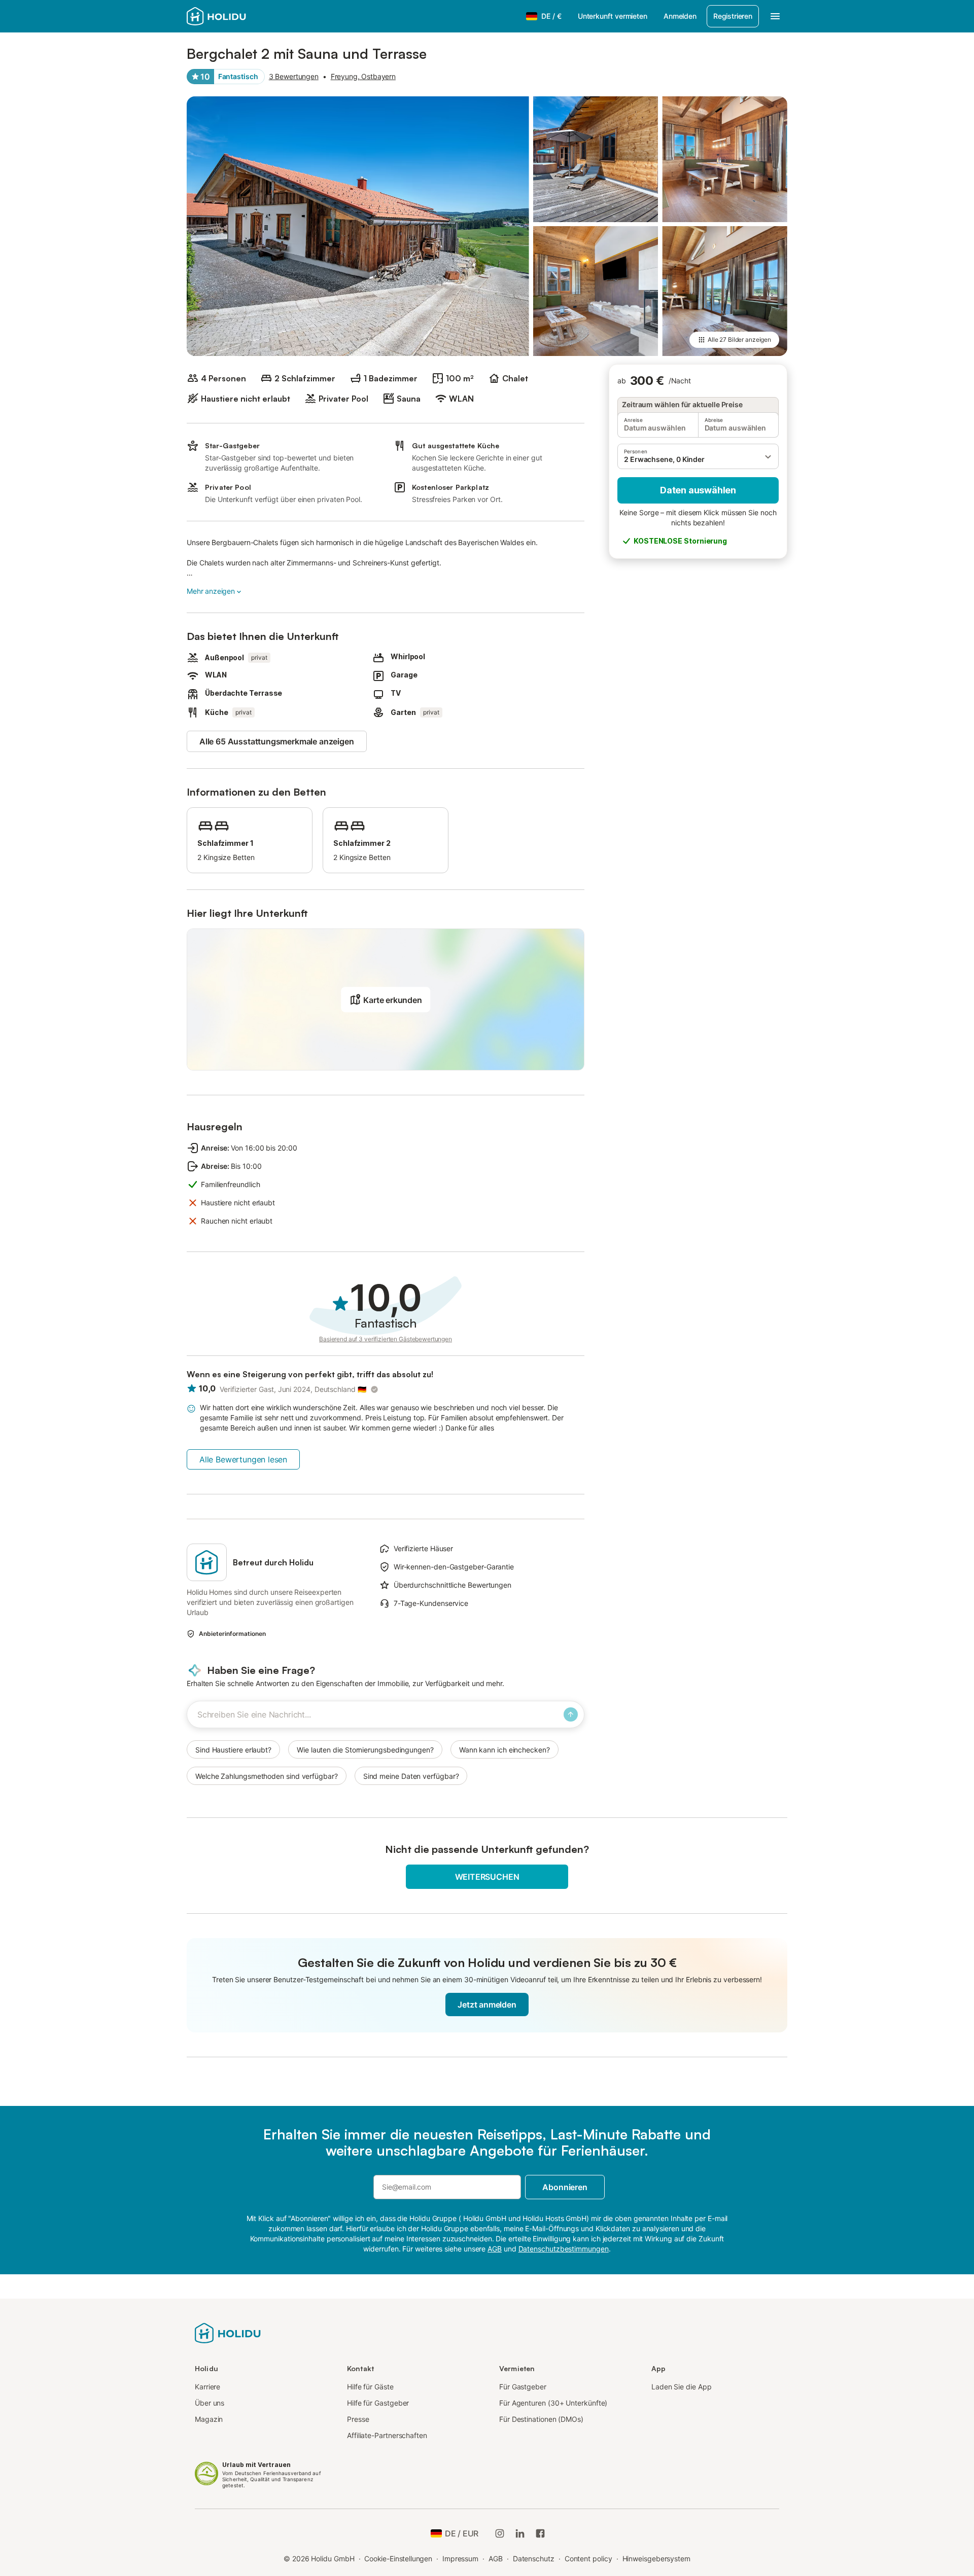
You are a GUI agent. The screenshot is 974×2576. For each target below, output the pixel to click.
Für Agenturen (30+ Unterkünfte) (553, 2403)
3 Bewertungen (294, 76)
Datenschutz (534, 2559)
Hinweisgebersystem (657, 2559)
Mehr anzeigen (211, 591)
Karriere (207, 2387)
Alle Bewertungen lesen (243, 1459)
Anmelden (680, 16)
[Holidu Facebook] (540, 2533)
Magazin (209, 2419)
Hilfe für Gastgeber (378, 2403)
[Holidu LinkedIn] (520, 2533)
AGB (496, 2559)
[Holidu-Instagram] (500, 2533)
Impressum (460, 2559)
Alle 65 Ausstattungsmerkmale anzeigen (277, 741)
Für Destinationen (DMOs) (541, 2419)
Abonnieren (565, 2187)
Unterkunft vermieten (613, 16)
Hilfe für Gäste (370, 2387)
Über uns (210, 2403)
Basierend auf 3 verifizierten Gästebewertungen (386, 1339)
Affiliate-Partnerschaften (387, 2435)
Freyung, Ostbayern (363, 76)
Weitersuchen (487, 1877)
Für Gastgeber (523, 2387)
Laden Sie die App (682, 2387)
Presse (358, 2419)
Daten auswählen (698, 490)
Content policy (588, 2559)
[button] (698, 456)
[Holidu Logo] (237, 16)
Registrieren (733, 16)
